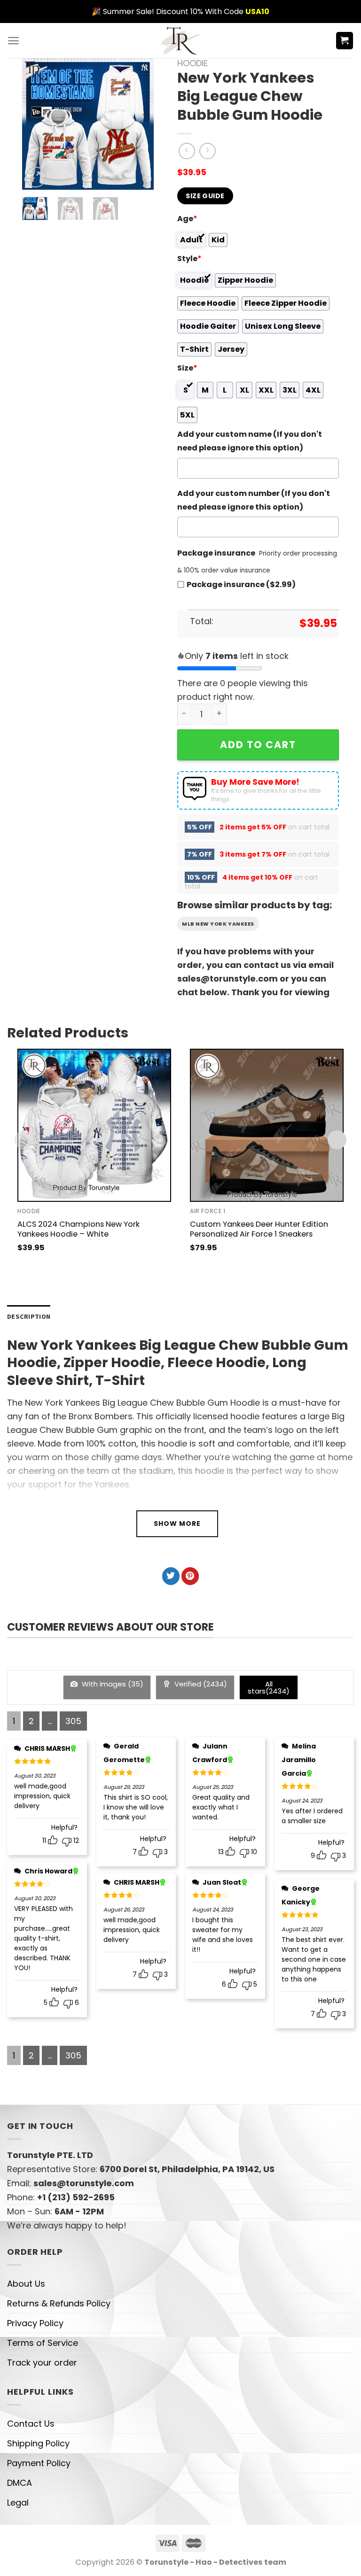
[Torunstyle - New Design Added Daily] (181, 41)
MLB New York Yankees (218, 924)
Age (187, 219)
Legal (18, 2503)
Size (187, 368)
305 (73, 1721)
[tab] (29, 1317)
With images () (112, 1684)
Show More (177, 1524)
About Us (26, 2284)
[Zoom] (36, 177)
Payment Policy (39, 2463)
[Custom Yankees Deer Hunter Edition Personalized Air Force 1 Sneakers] (267, 1126)
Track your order (42, 2363)
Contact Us (31, 2424)
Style (189, 259)
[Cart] (345, 41)
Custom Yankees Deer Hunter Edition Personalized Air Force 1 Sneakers (259, 1229)
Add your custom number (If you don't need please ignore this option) (254, 500)
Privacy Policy (35, 2323)
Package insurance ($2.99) (241, 584)
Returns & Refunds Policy (59, 2303)
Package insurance (216, 553)
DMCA (20, 2483)
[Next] (139, 124)
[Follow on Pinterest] (190, 1576)
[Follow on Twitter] (171, 1576)
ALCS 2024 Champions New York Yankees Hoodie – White (78, 1229)
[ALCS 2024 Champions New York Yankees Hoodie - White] (94, 1126)
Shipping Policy (38, 2443)
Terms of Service (43, 2343)
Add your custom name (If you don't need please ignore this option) (250, 441)
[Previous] (37, 124)
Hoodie (192, 63)
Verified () (200, 1684)
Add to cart (258, 745)
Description (29, 1316)
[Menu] (13, 41)
